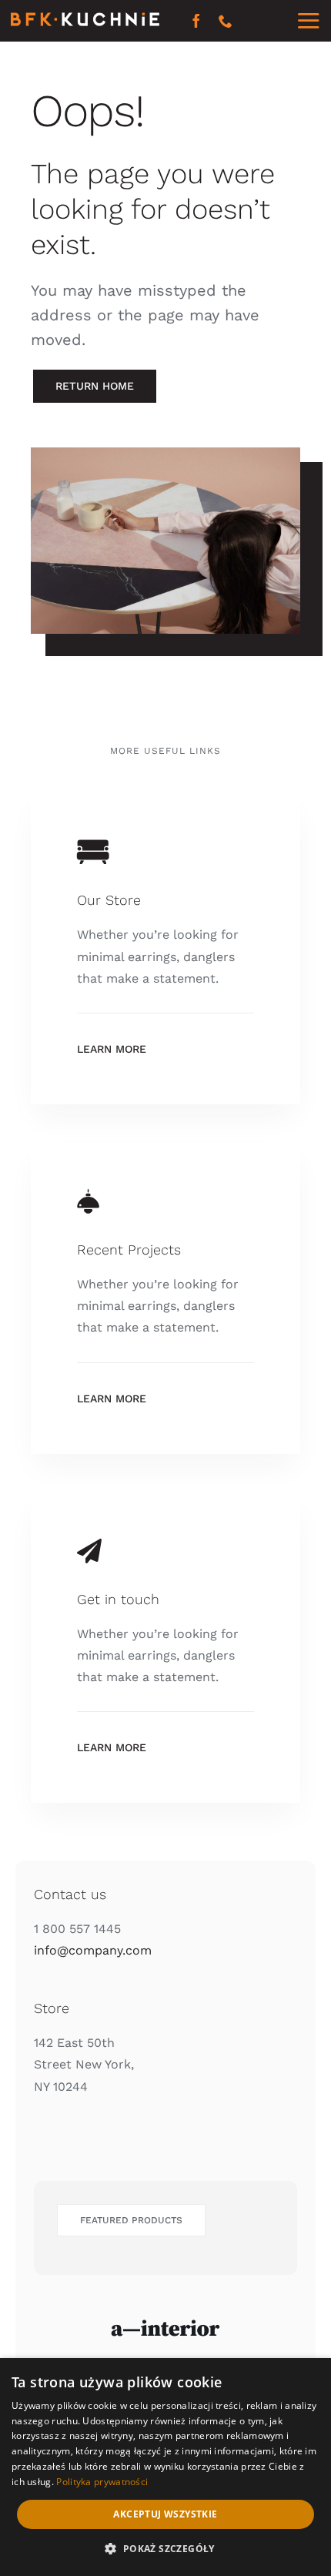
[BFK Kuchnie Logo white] (85, 18)
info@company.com (93, 1950)
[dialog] (165, 2467)
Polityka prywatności (102, 2482)
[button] (165, 2549)
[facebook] (196, 21)
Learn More (112, 1049)
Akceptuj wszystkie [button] (165, 2514)
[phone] (226, 21)
